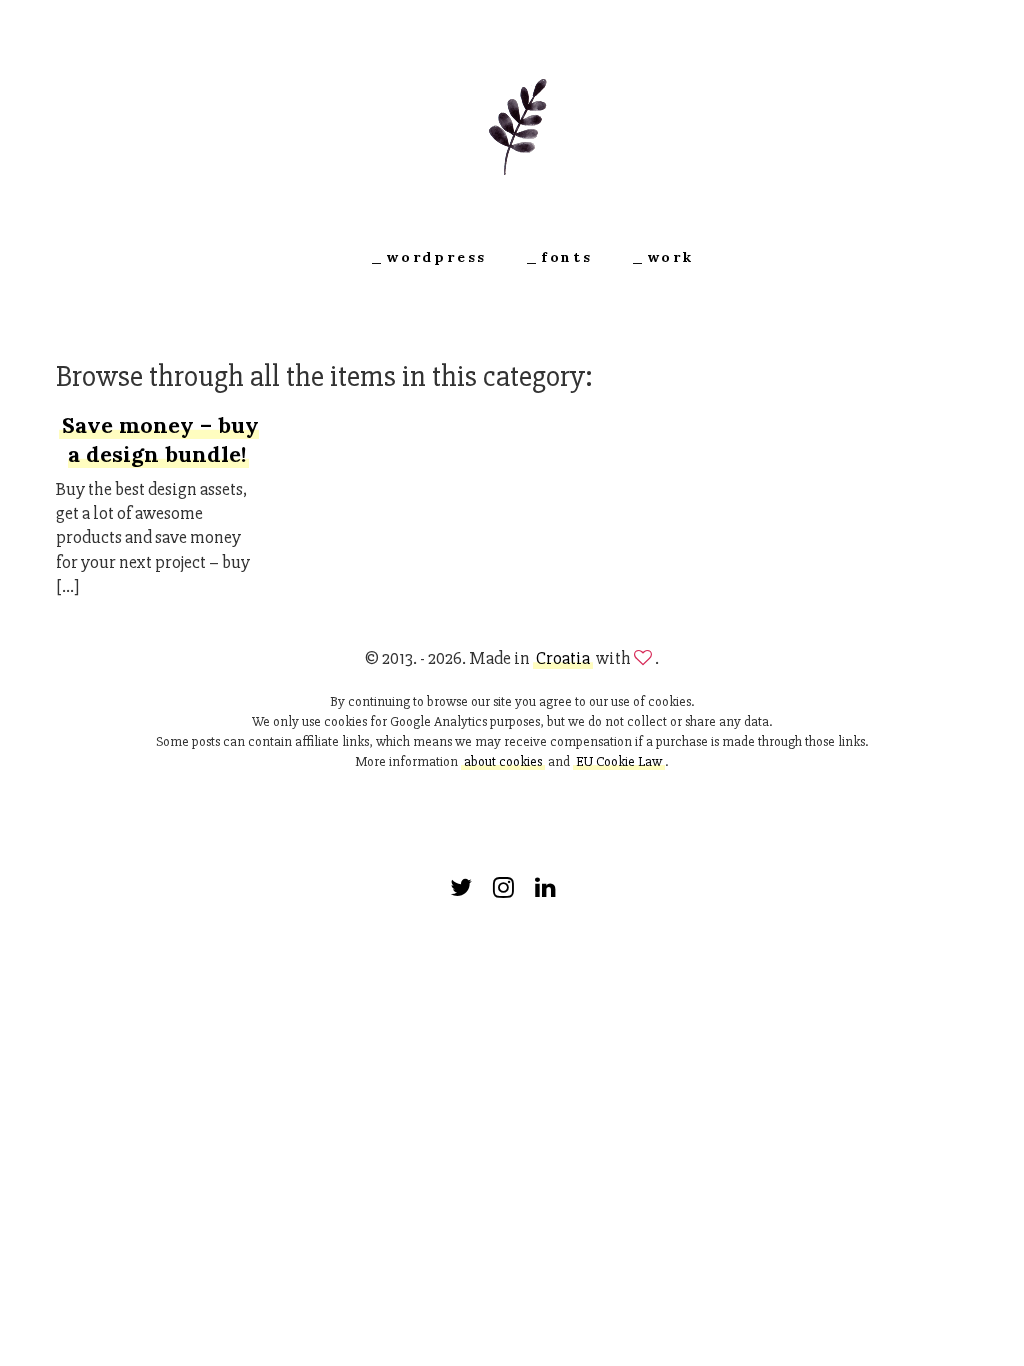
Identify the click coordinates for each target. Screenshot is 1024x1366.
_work (662, 257)
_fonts (559, 257)
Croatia (563, 658)
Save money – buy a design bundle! (160, 439)
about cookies (503, 761)
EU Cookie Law (619, 761)
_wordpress (428, 257)
